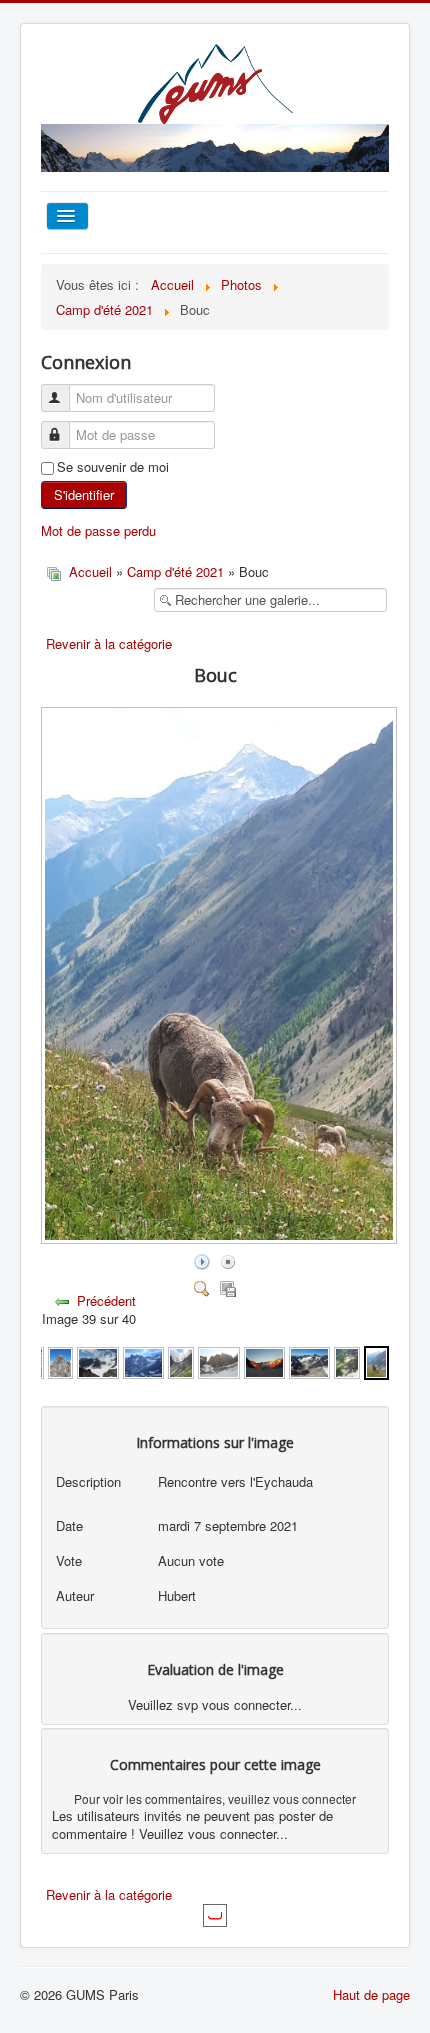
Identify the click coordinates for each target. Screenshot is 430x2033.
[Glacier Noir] (181, 1360)
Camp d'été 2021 (175, 571)
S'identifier (84, 494)
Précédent (106, 1300)
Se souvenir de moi (113, 467)
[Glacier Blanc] (143, 1360)
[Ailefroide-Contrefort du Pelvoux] (347, 1360)
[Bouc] (376, 1360)
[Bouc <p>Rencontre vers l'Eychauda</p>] (221, 1238)
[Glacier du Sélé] (309, 1360)
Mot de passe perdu (98, 530)
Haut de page (371, 1994)
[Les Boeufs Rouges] (264, 1360)
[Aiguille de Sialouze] (218, 1360)
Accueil (90, 571)
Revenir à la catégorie (109, 643)
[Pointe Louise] (61, 1360)
